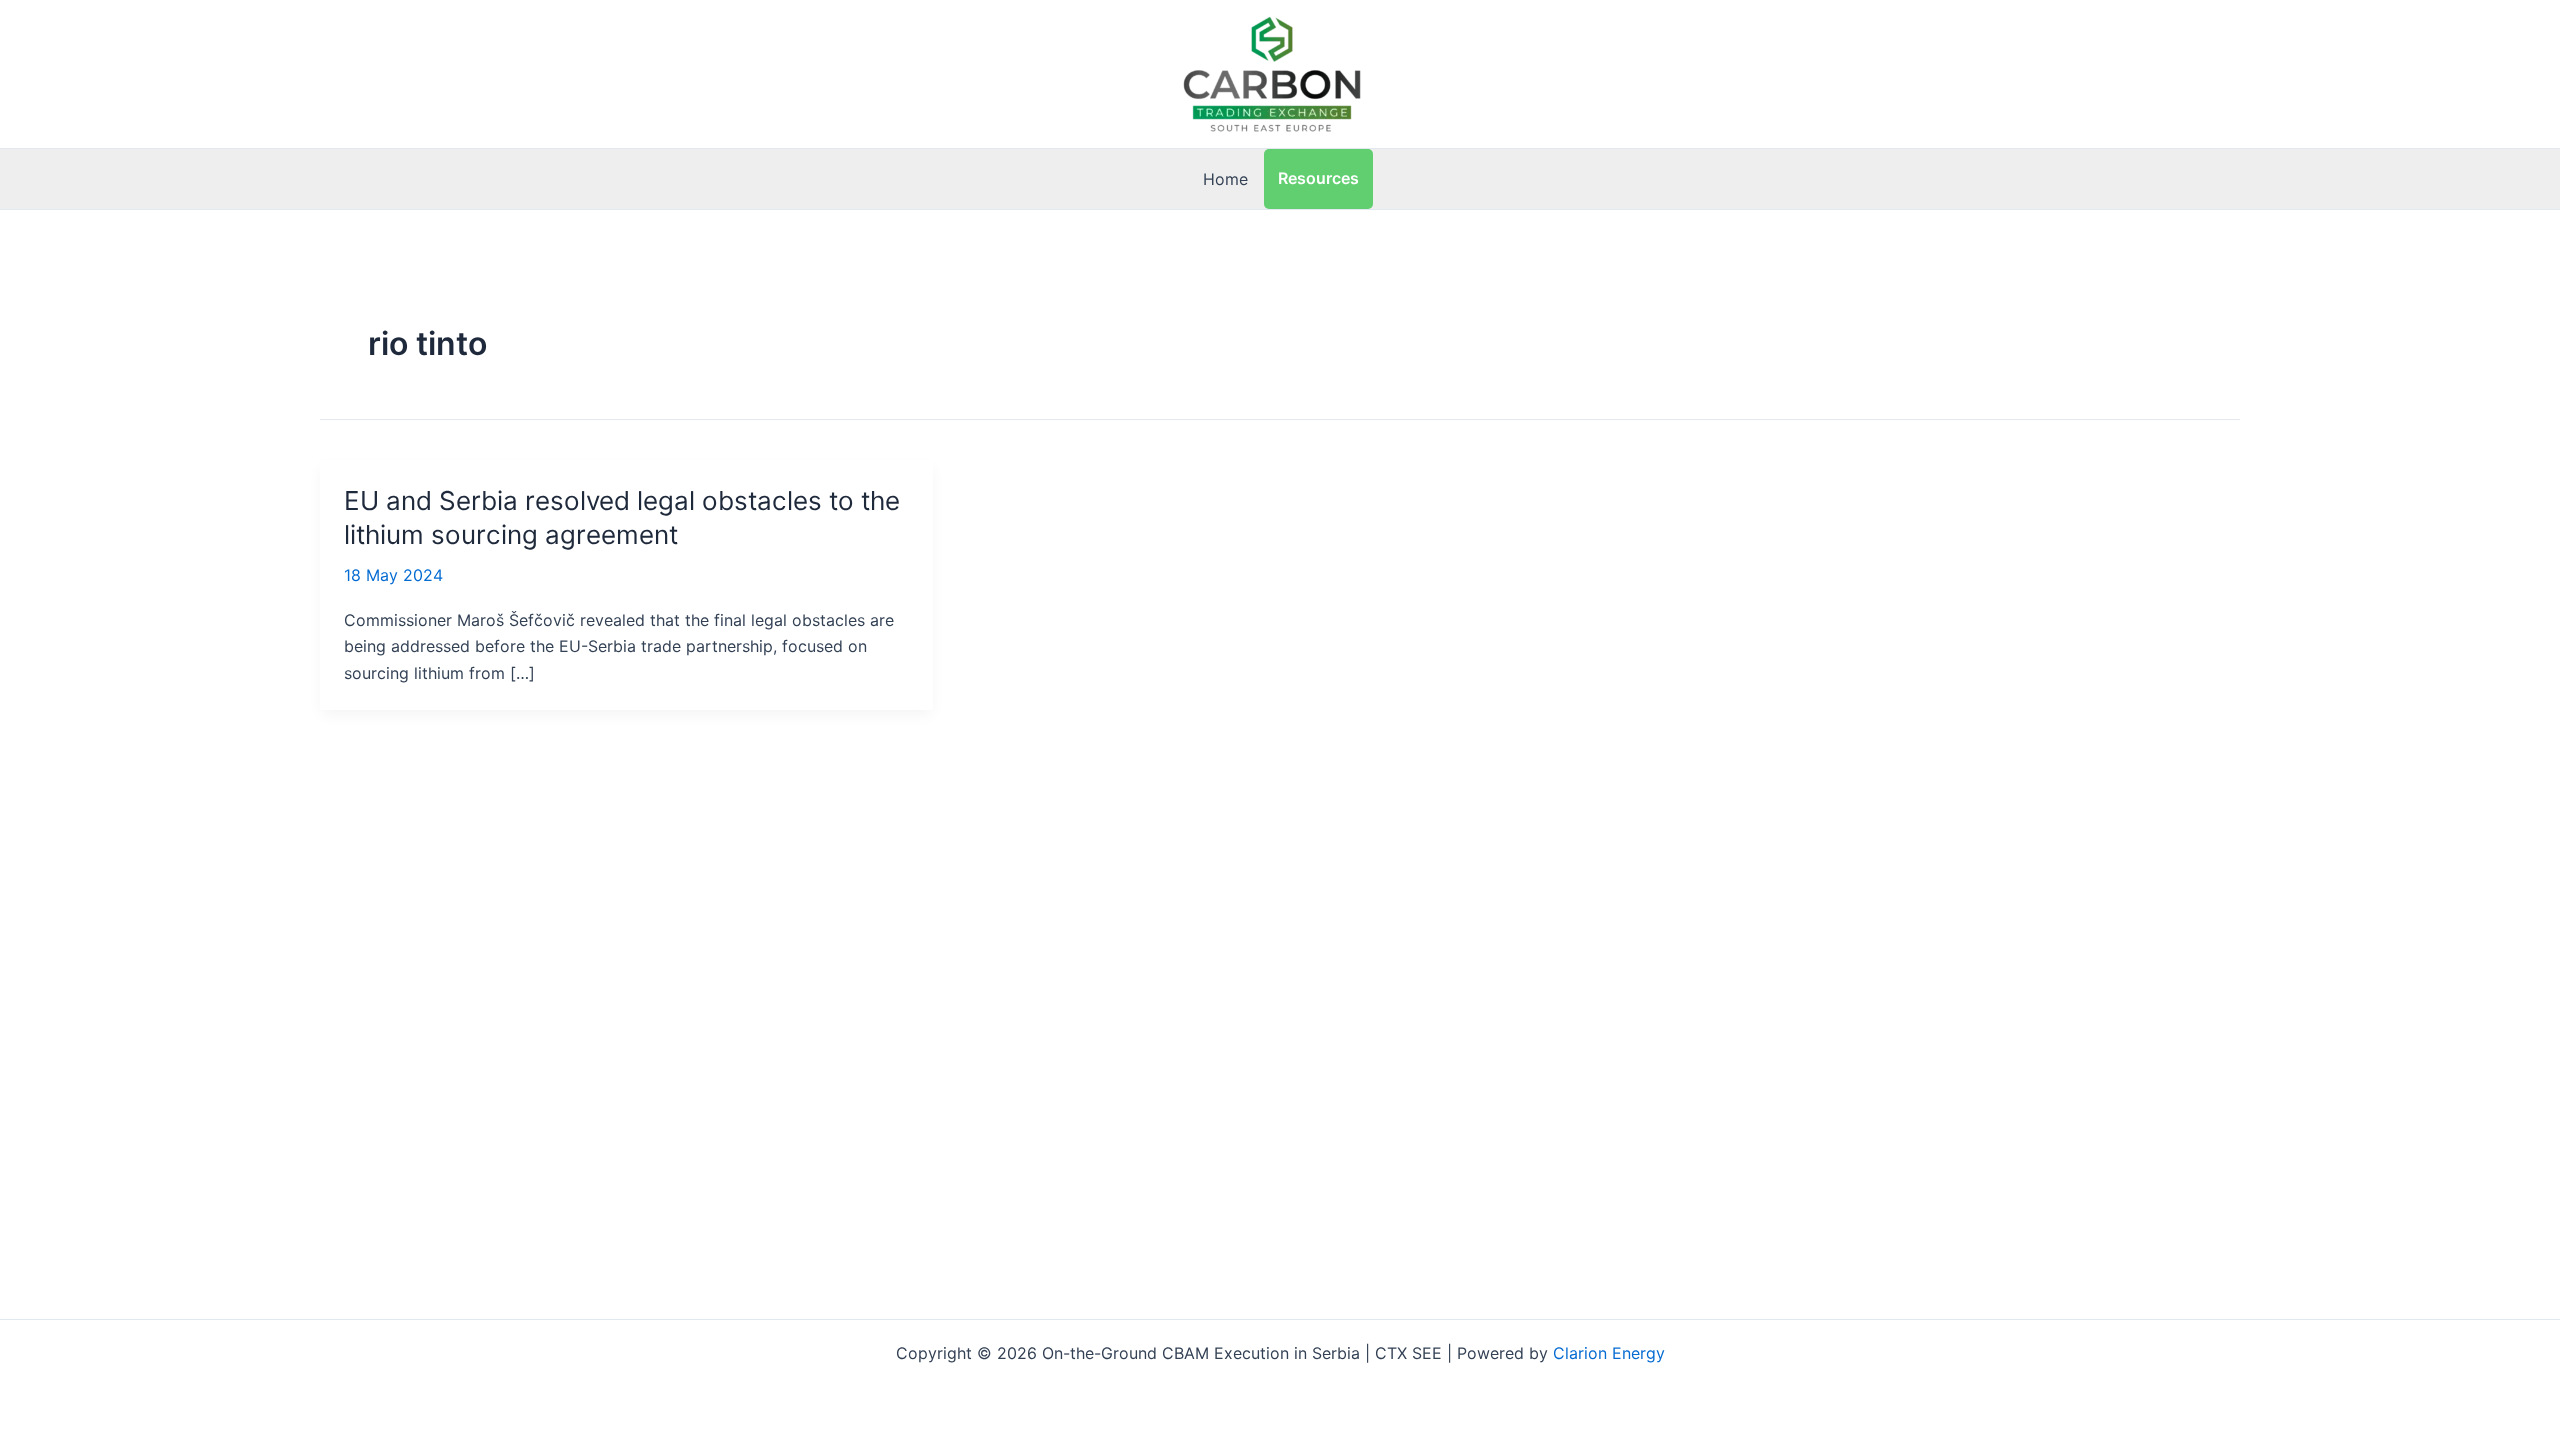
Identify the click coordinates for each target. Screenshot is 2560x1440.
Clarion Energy (1609, 1353)
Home (1225, 179)
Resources (1318, 178)
